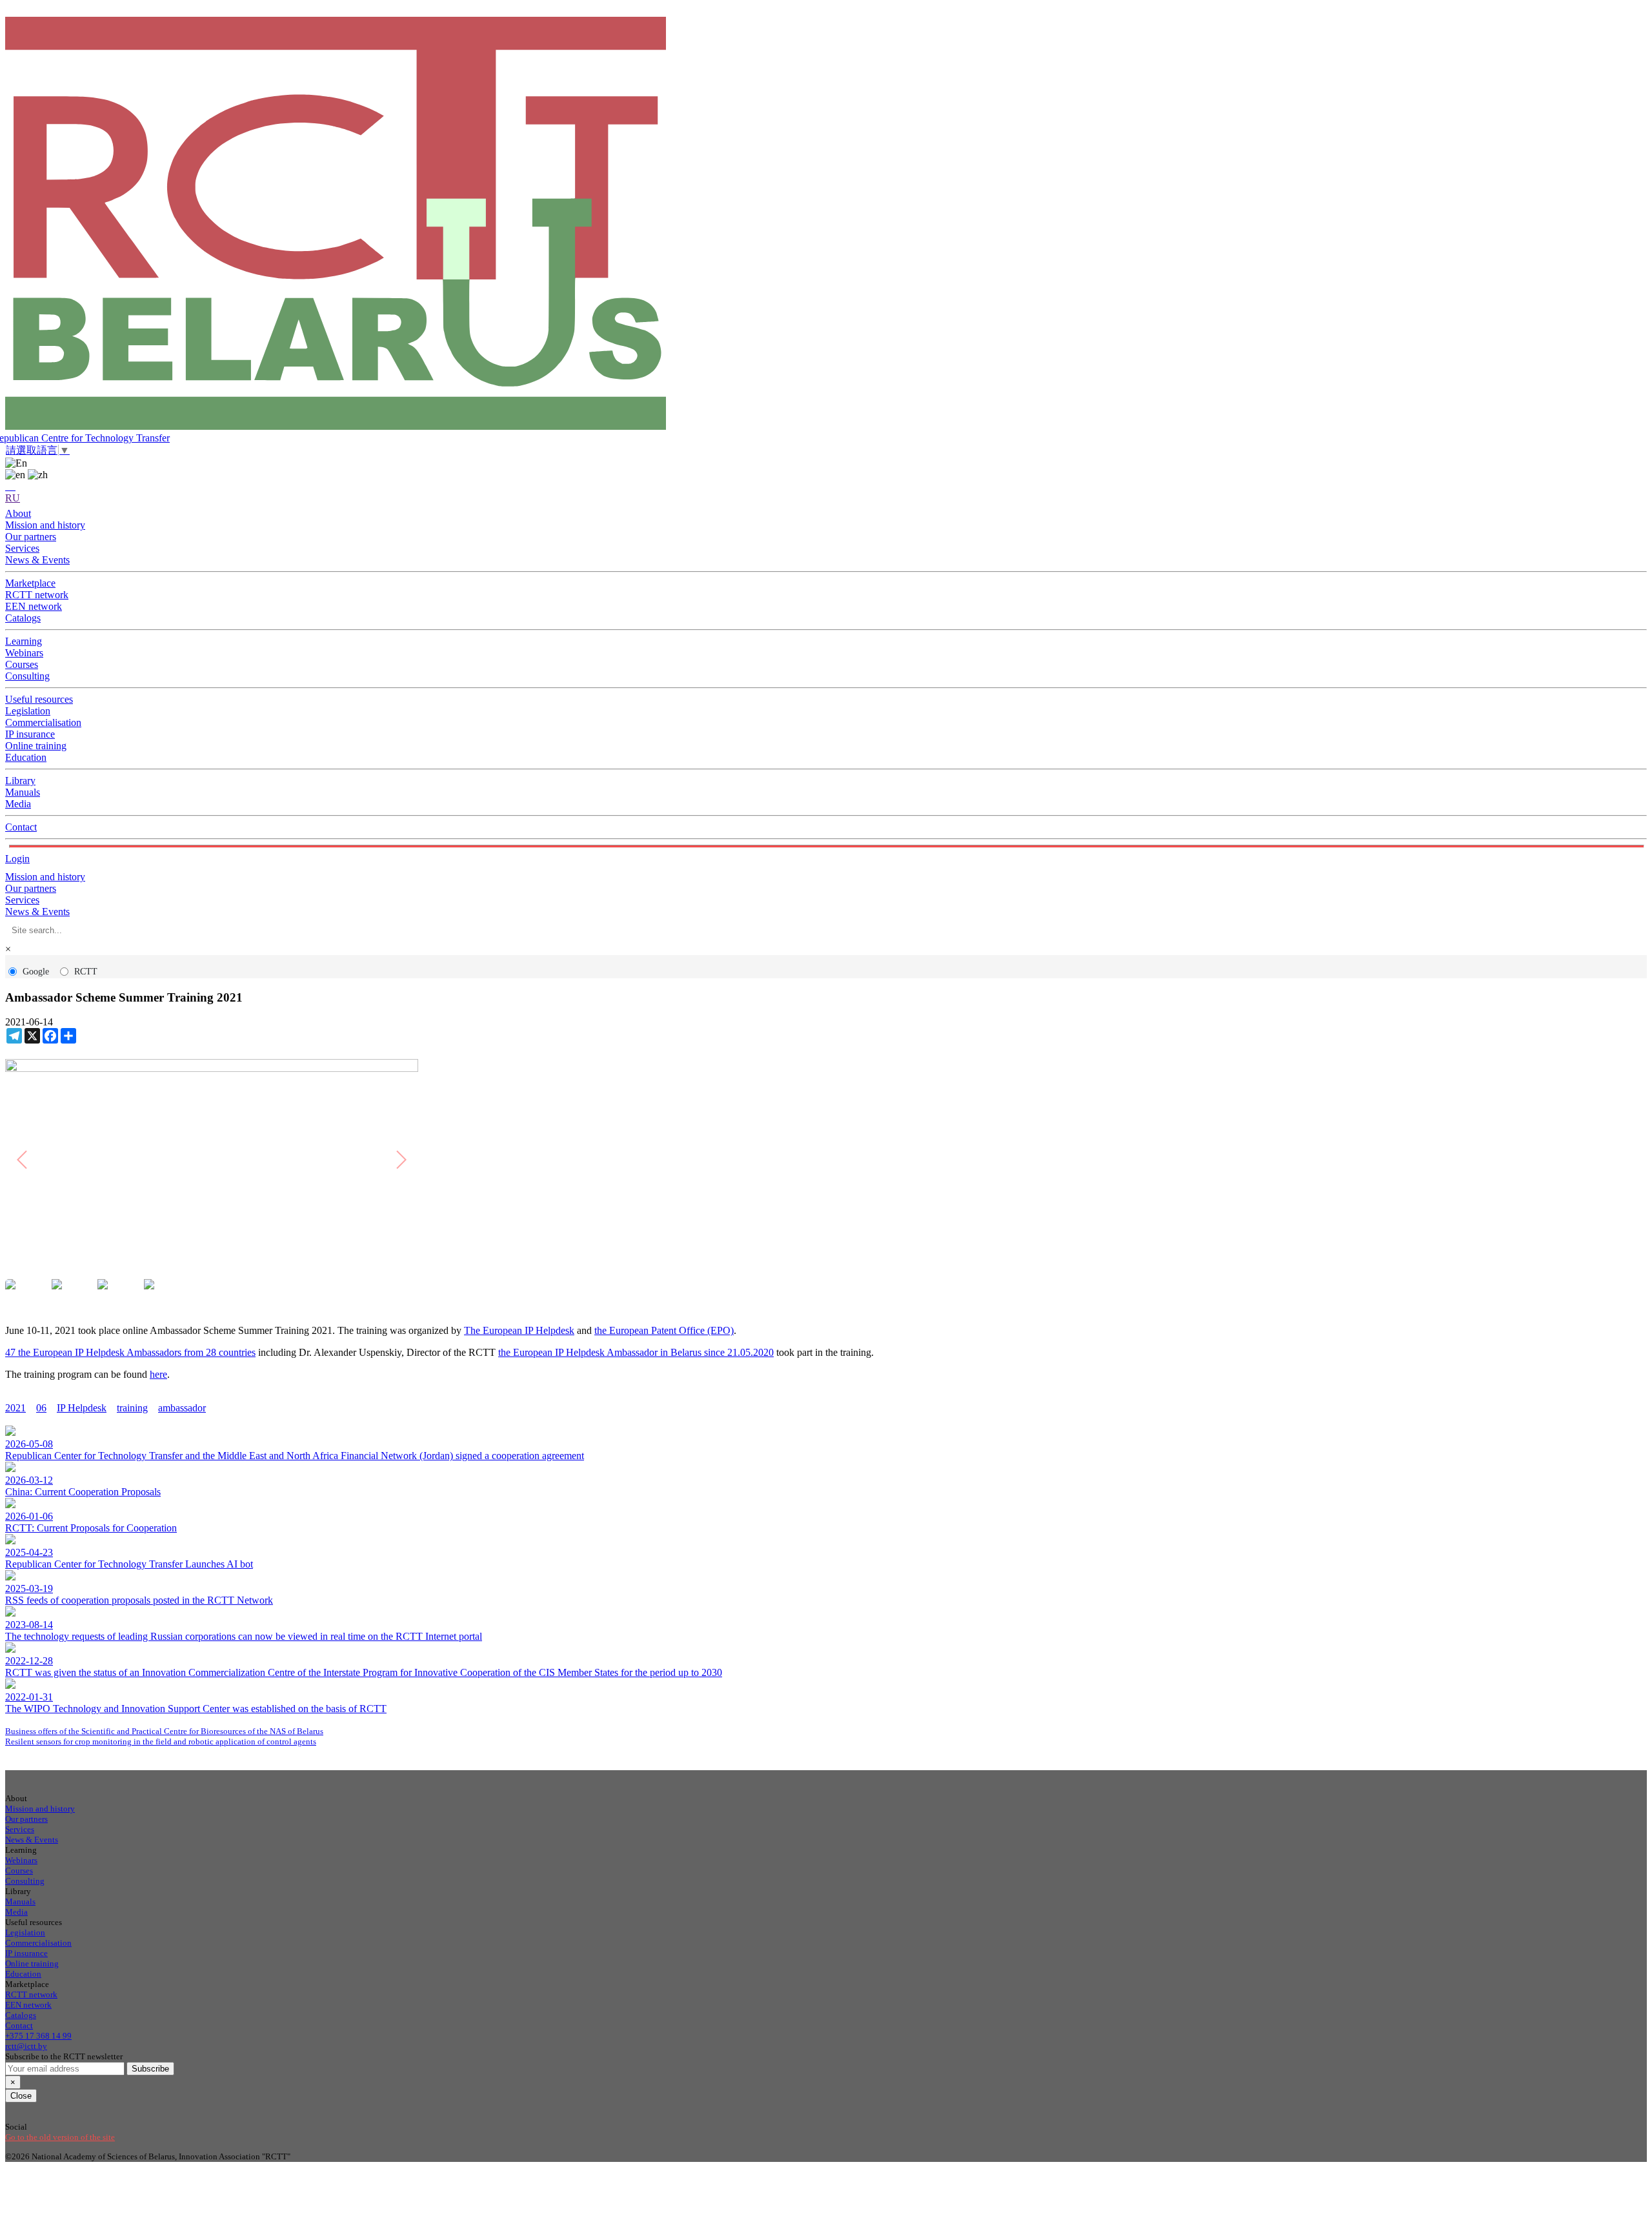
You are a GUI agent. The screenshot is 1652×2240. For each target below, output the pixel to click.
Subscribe (150, 2069)
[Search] (10, 486)
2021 (15, 1408)
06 (41, 1408)
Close (21, 2096)
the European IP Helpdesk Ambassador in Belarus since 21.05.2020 (636, 1352)
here (158, 1374)
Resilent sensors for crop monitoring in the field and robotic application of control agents (161, 1741)
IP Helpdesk (82, 1408)
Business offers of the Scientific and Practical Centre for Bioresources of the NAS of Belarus (164, 1731)
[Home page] (826, 225)
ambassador (182, 1408)
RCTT (86, 972)
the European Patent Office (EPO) (664, 1330)
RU (13, 498)
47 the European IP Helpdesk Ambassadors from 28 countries (130, 1352)
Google (36, 972)
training (132, 1408)
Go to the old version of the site (60, 2137)
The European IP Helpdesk (519, 1330)
